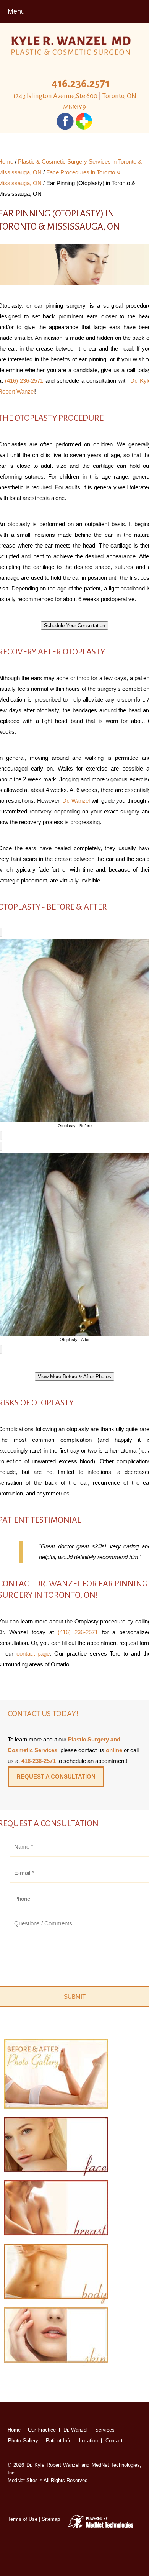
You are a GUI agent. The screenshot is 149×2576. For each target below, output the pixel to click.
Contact (114, 2441)
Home (14, 2430)
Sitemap (51, 2519)
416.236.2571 (80, 83)
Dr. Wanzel (76, 801)
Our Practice (42, 2430)
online (114, 1750)
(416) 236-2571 (24, 381)
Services (105, 2430)
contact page (33, 1654)
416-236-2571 (39, 1761)
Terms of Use (23, 2519)
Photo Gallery (23, 2441)
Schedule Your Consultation (74, 626)
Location (88, 2441)
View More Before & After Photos (74, 1377)
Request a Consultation (56, 1777)
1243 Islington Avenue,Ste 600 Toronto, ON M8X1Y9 (75, 102)
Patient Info (59, 2441)
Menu (16, 11)
